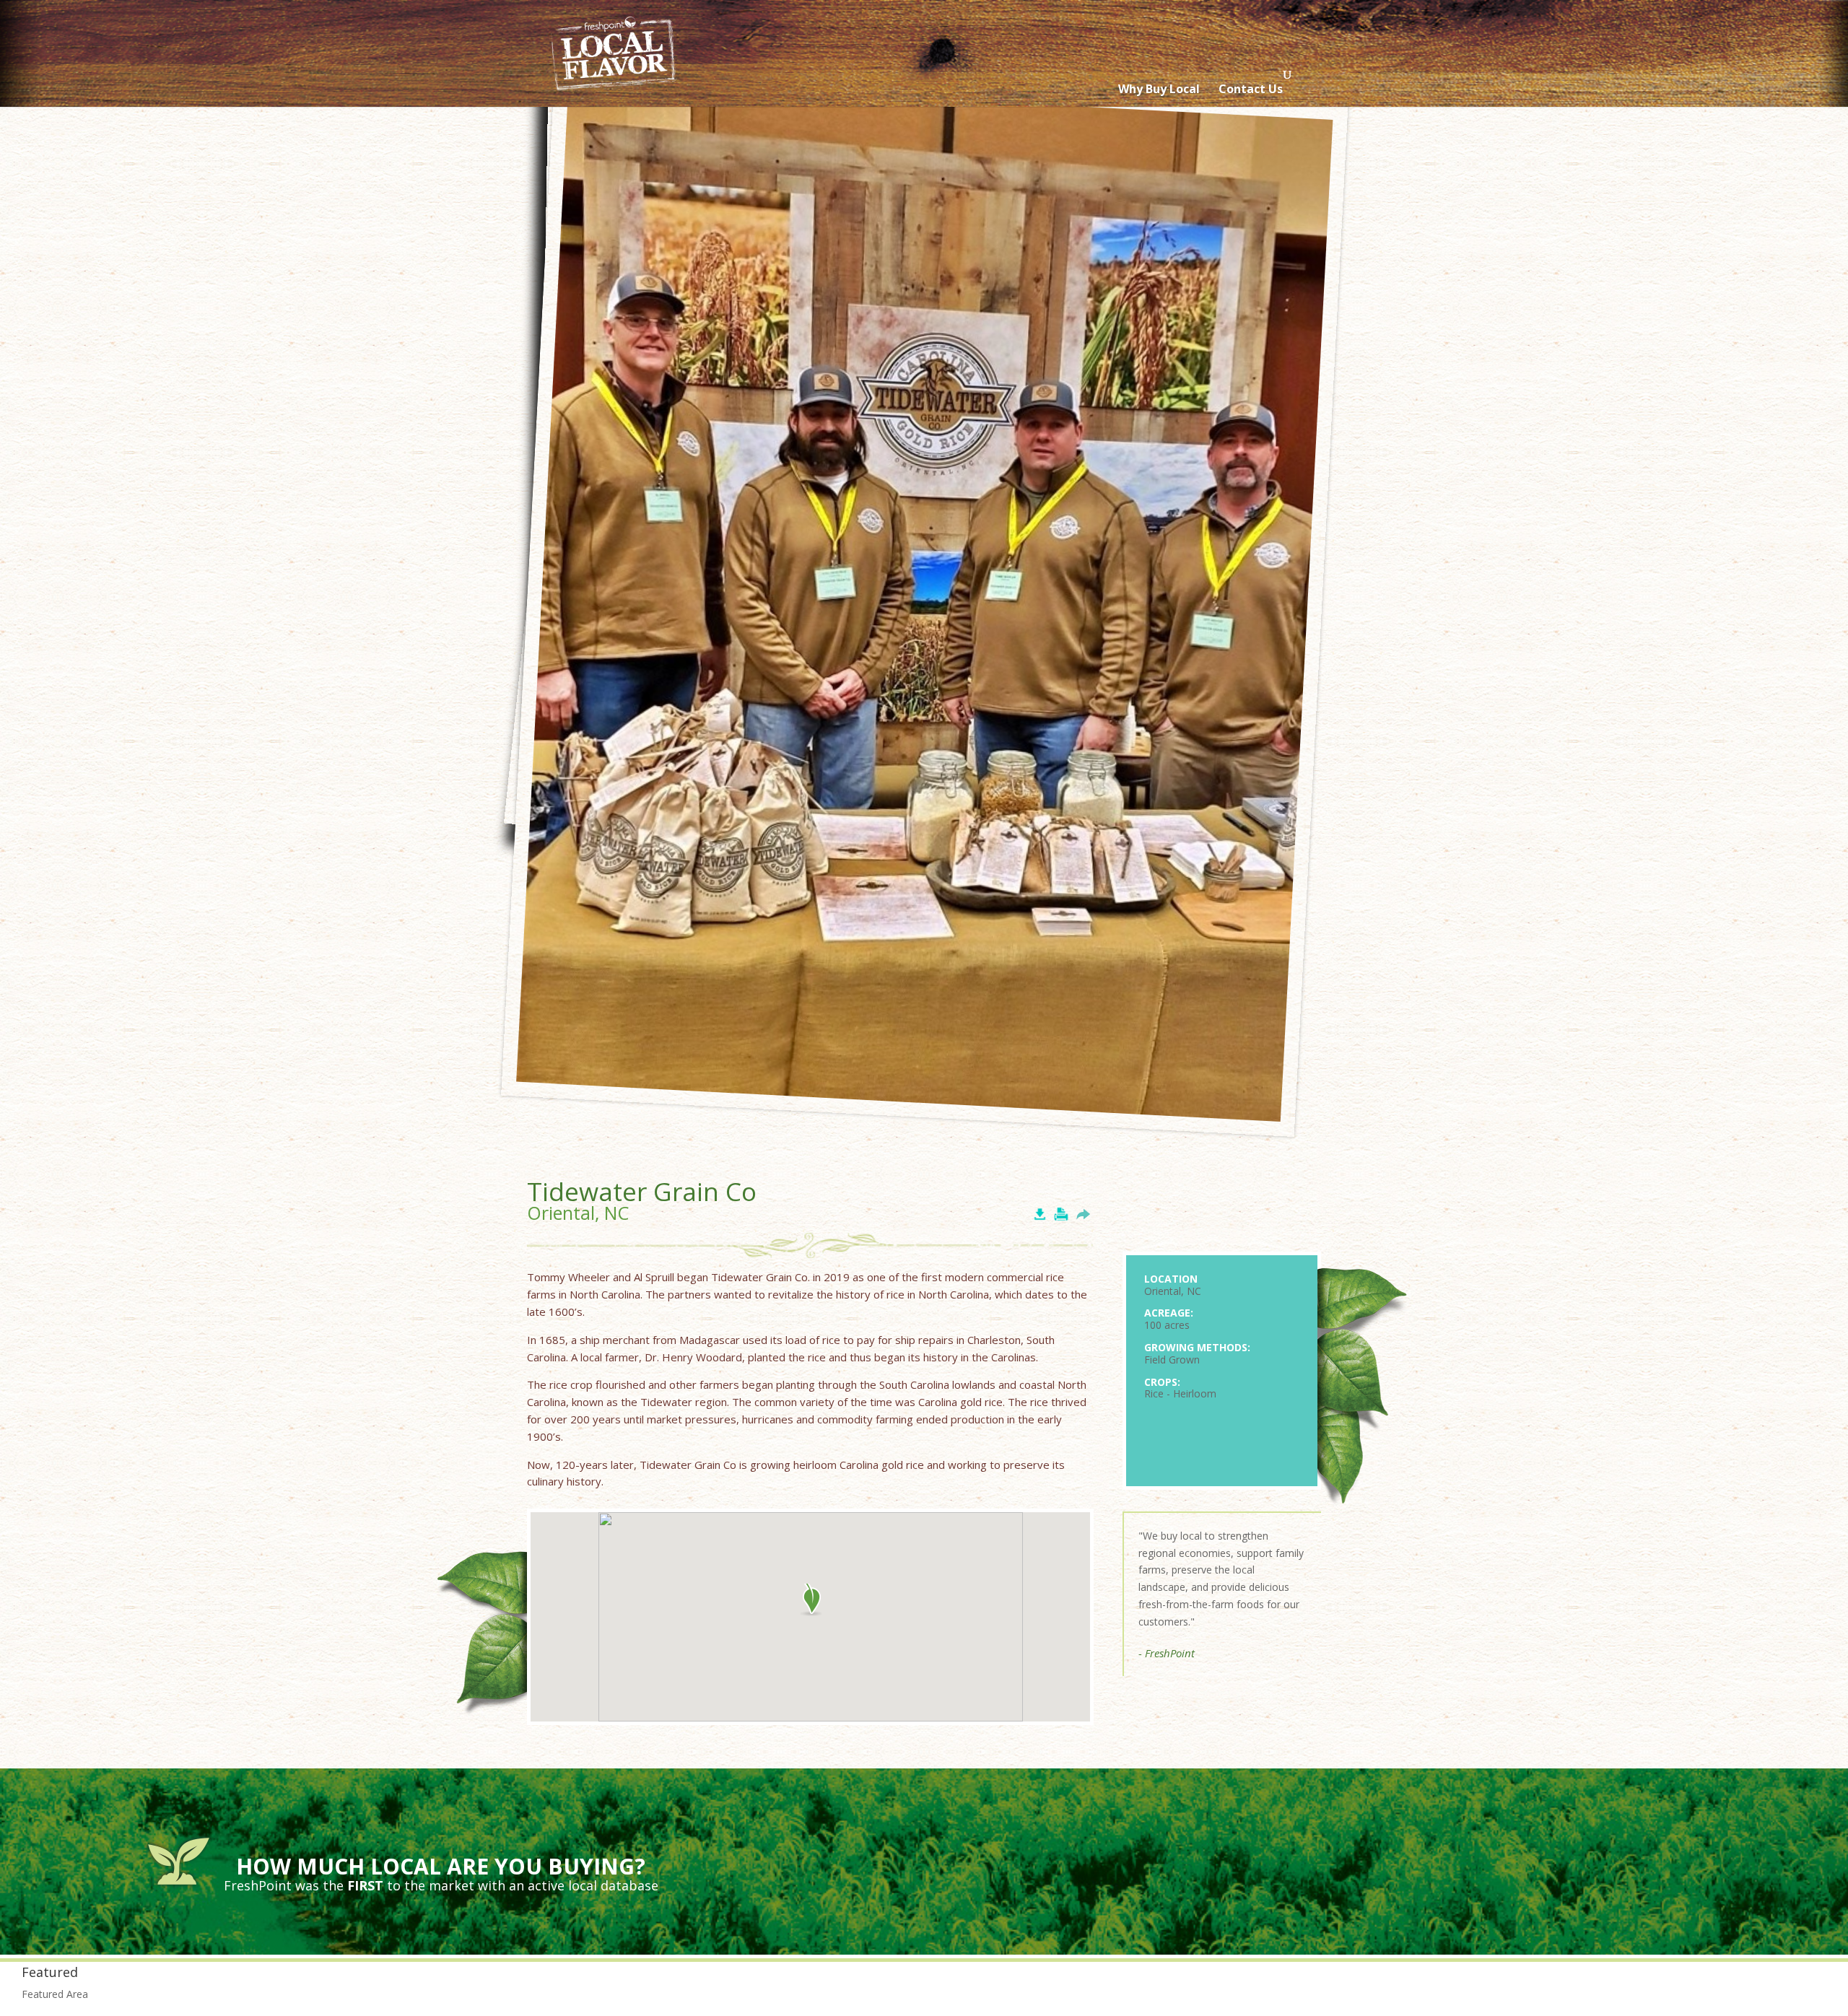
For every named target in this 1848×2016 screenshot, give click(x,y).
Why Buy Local (1159, 89)
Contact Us (1251, 89)
